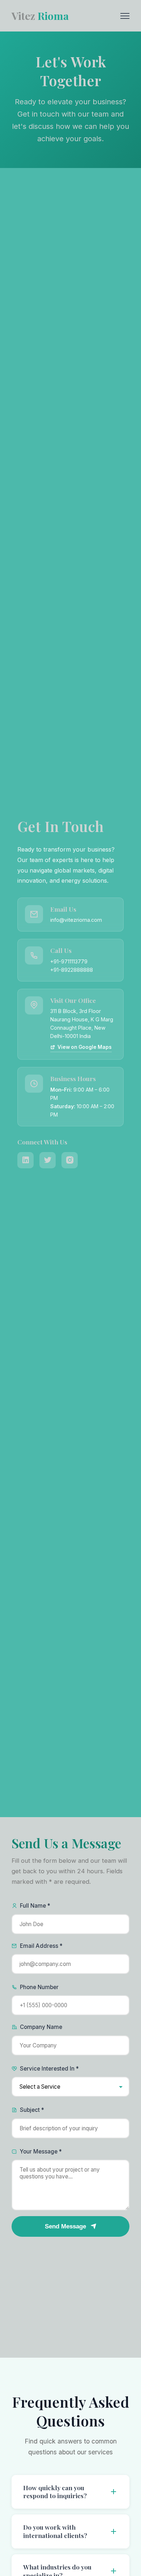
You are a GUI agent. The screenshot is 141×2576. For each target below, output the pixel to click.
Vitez (40, 16)
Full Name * (35, 1906)
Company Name (41, 2027)
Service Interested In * (49, 2069)
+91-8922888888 (72, 970)
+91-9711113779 (69, 961)
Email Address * (41, 1946)
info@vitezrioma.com (76, 920)
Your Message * (41, 2151)
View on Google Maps (85, 1047)
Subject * (32, 2110)
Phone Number (39, 1987)
